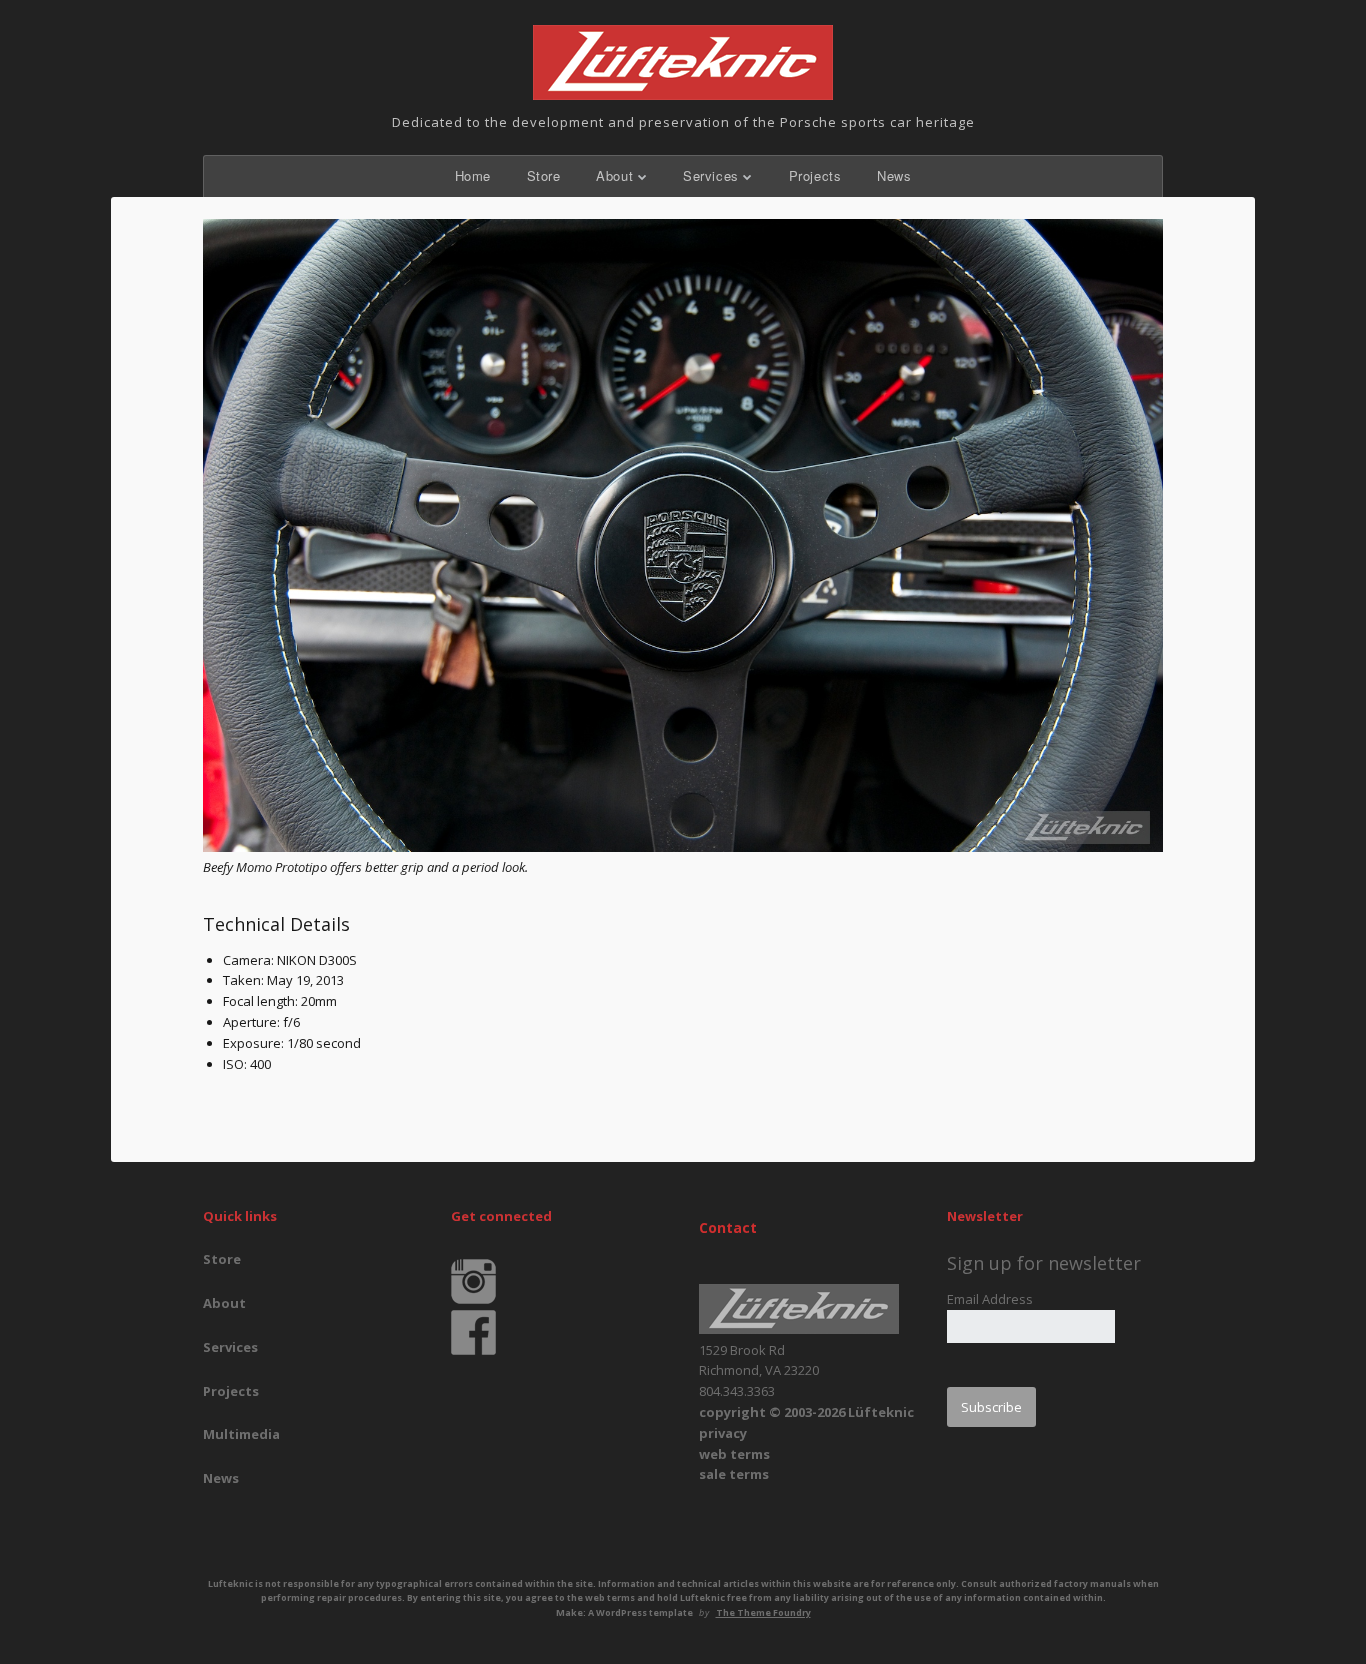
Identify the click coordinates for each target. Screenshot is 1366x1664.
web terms (734, 1454)
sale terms (734, 1474)
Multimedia (241, 1434)
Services (711, 175)
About (614, 175)
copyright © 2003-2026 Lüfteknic (806, 1412)
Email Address (990, 1299)
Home (473, 175)
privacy (723, 1433)
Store (544, 175)
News (894, 175)
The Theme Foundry (763, 1612)
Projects (815, 175)
